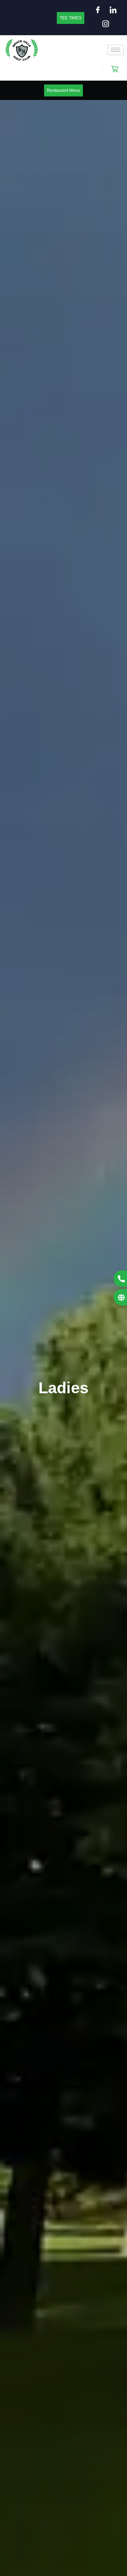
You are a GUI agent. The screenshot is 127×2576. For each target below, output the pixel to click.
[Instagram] (104, 25)
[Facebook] (96, 11)
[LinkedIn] (111, 11)
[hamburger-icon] (116, 50)
